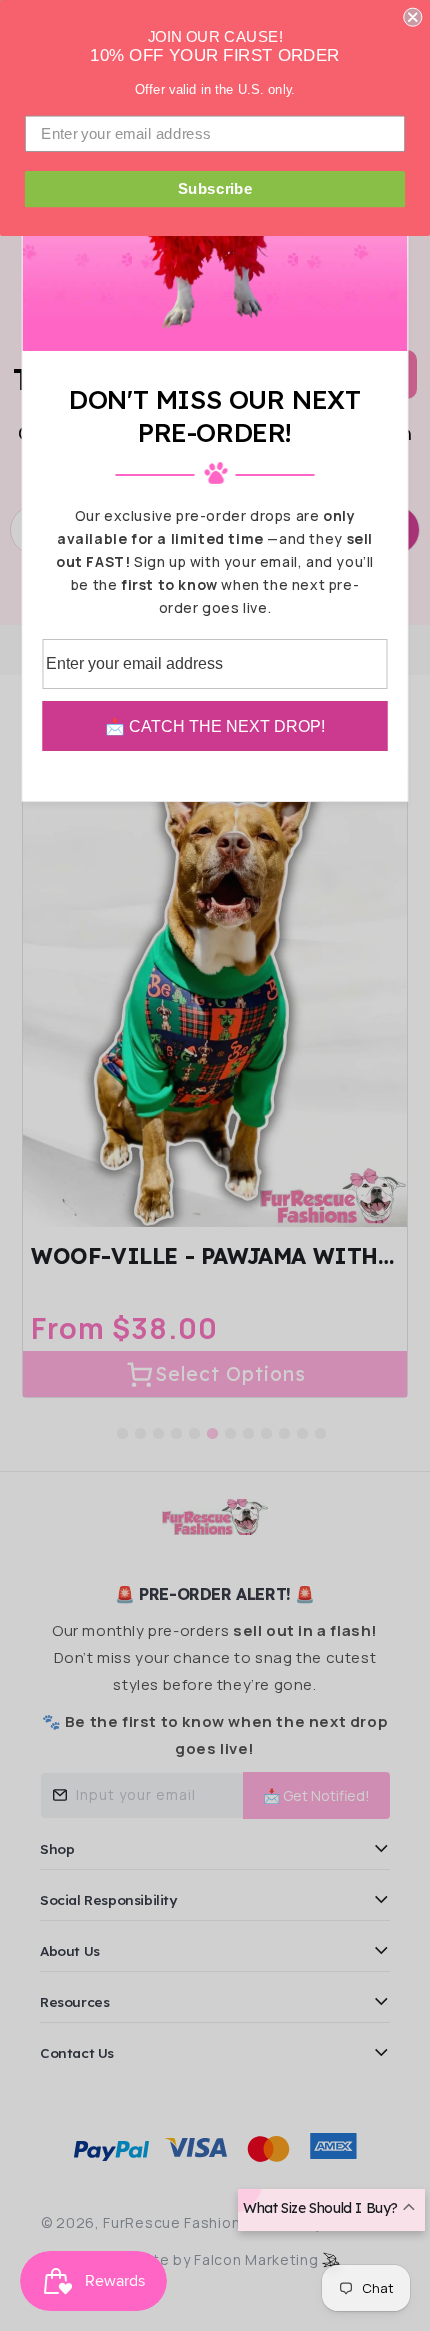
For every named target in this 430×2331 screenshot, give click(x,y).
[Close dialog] (412, 17)
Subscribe (215, 189)
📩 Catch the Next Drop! (215, 726)
